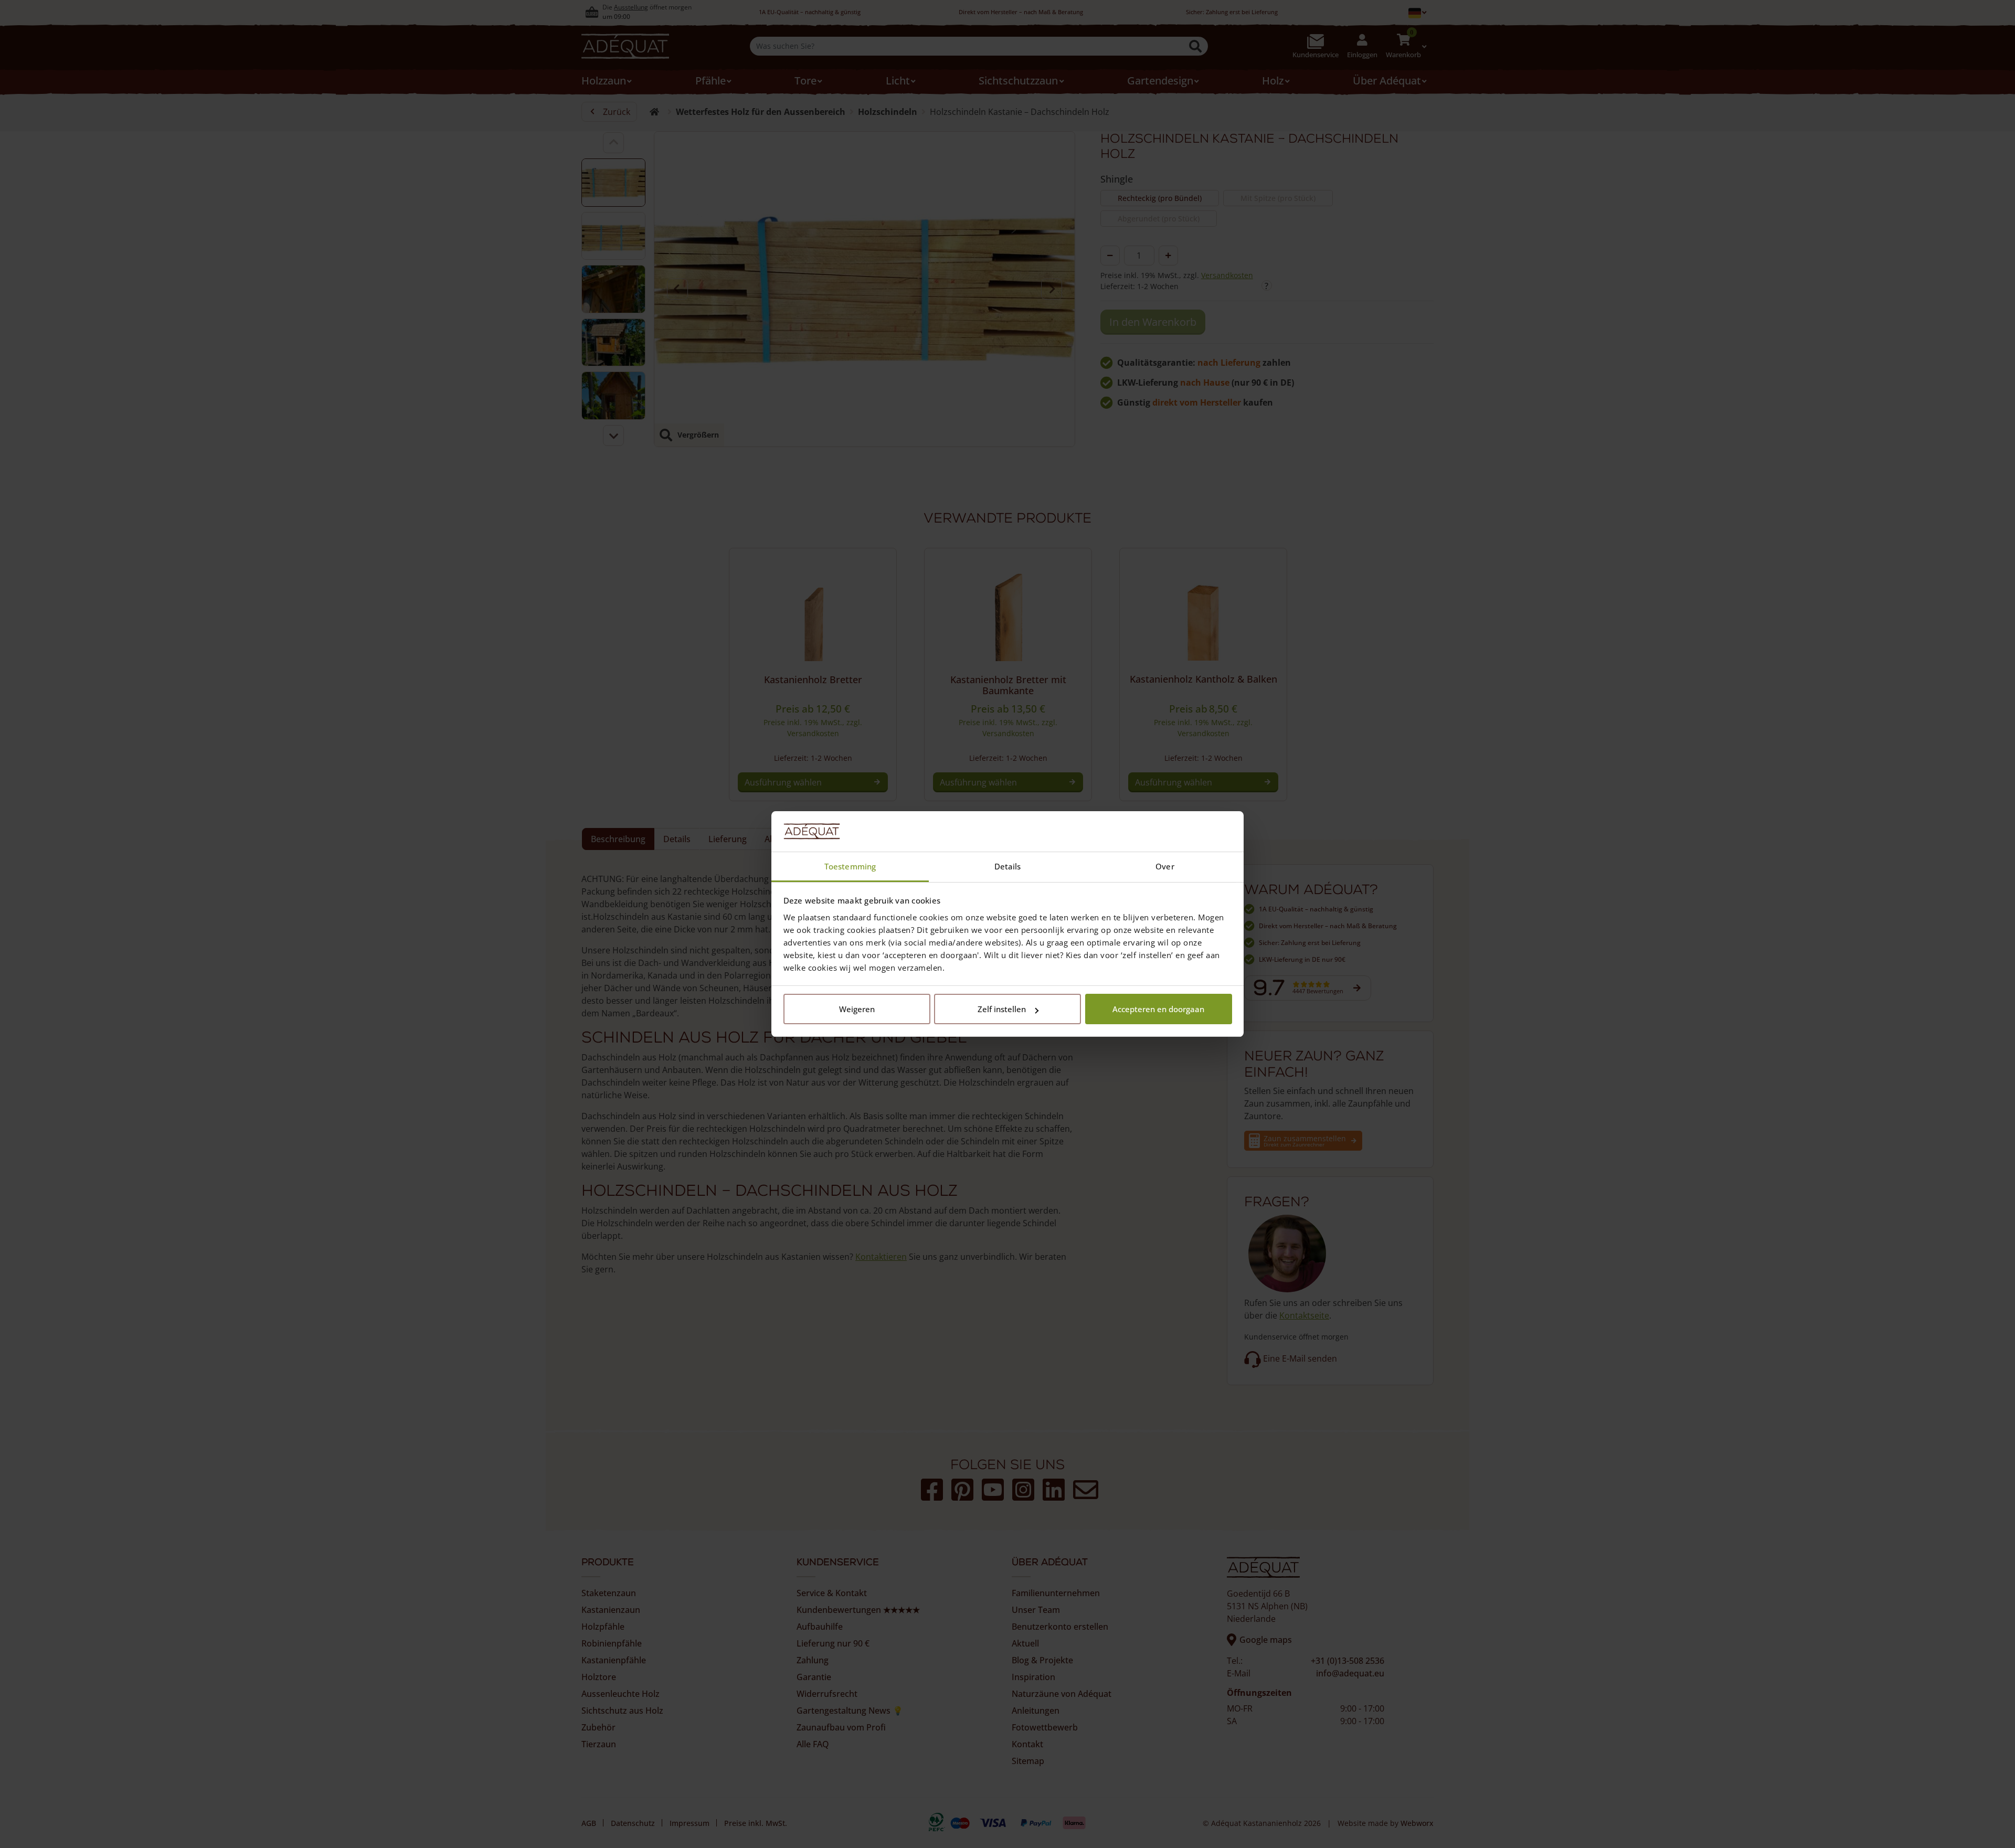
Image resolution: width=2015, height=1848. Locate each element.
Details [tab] (1008, 866)
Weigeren (857, 1009)
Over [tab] (1165, 866)
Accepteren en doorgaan (1158, 1009)
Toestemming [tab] (850, 866)
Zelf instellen (1002, 1009)
